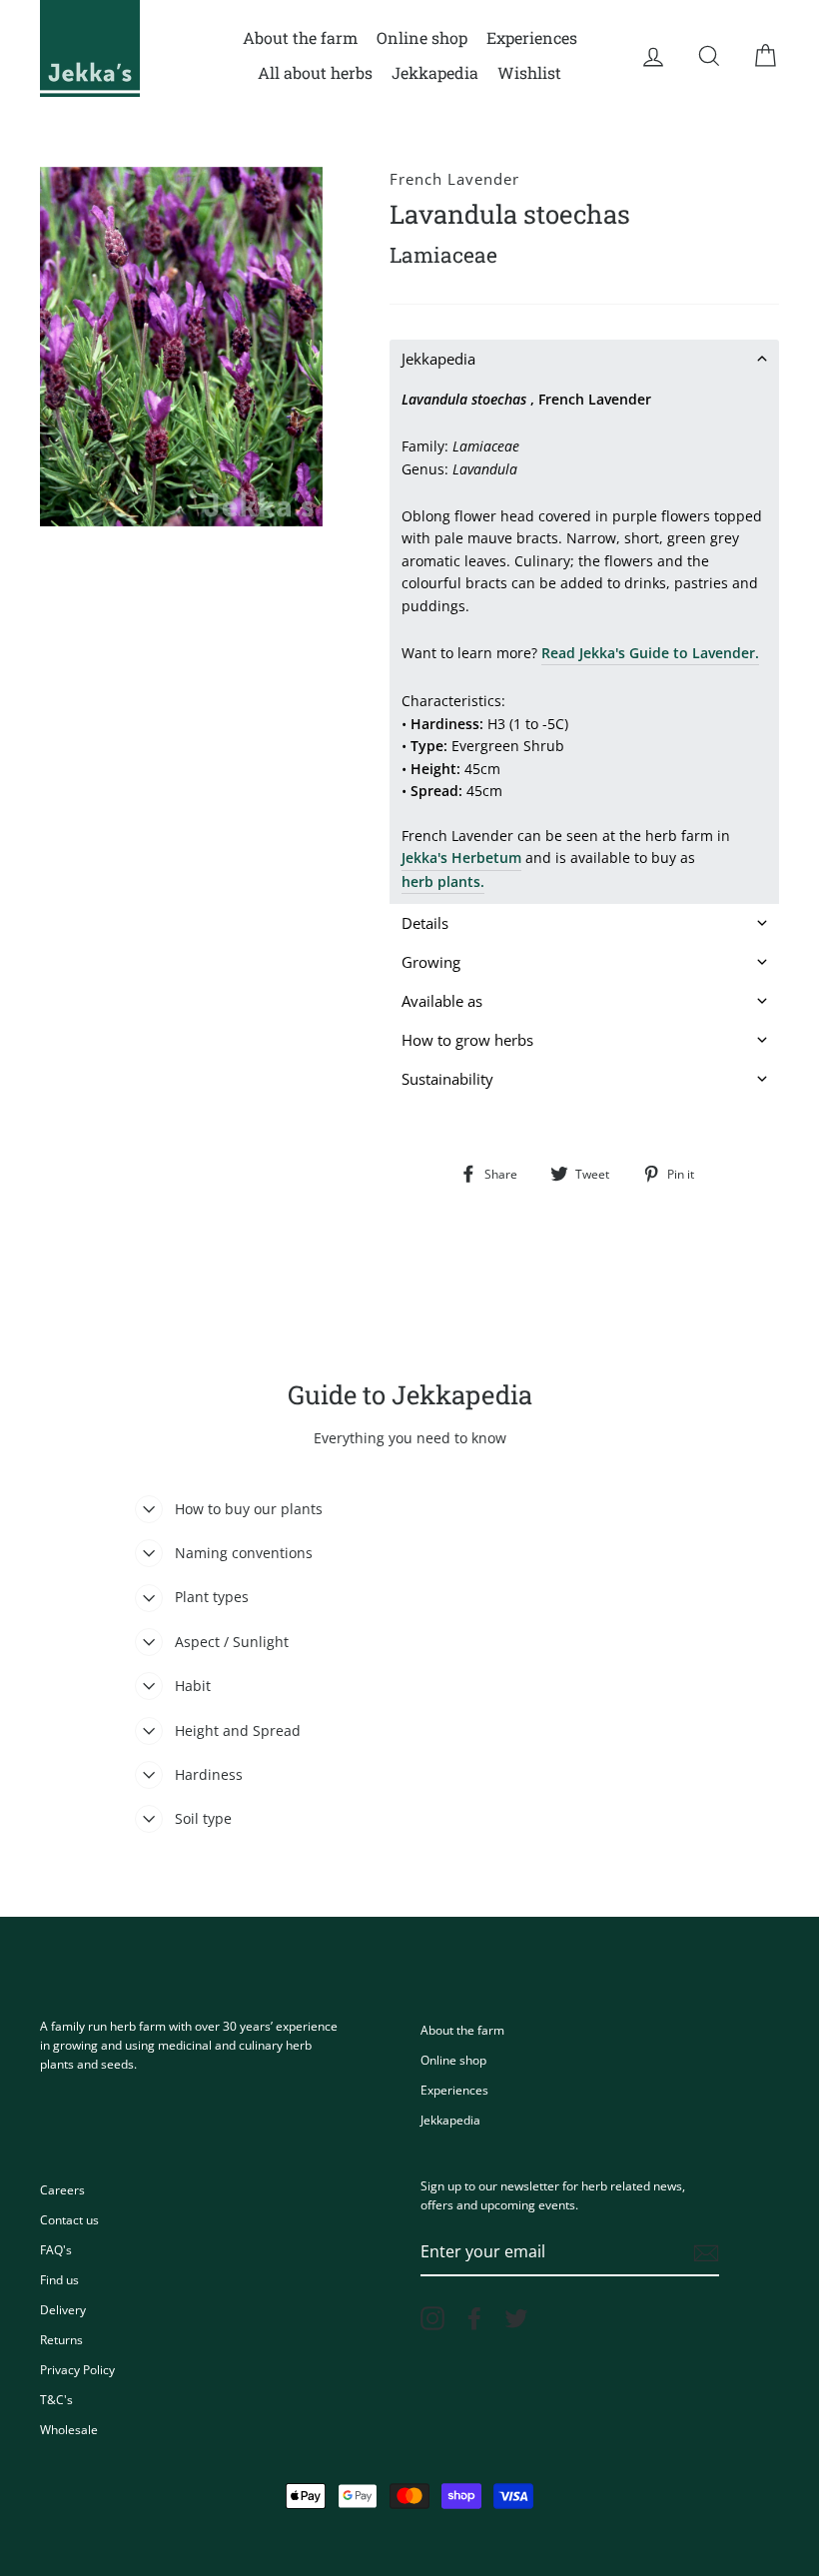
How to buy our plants (249, 1509)
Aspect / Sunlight (232, 1642)
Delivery (63, 2309)
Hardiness (209, 1774)
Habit (193, 1686)
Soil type (203, 1818)
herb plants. (443, 881)
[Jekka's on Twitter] (516, 2318)
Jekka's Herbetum (461, 858)
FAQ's (56, 2249)
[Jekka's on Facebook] (474, 2318)
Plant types (212, 1597)
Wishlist (529, 72)
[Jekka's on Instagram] (432, 2318)
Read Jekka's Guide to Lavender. (650, 653)
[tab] (584, 359)
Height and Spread (238, 1730)
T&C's (56, 2399)
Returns (61, 2339)
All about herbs (315, 72)
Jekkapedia (435, 72)
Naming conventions (244, 1553)
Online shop (422, 37)
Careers (62, 2189)
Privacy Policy (77, 2369)
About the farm (300, 37)
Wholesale (69, 2429)
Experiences (532, 37)
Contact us (69, 2219)
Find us (59, 2279)
